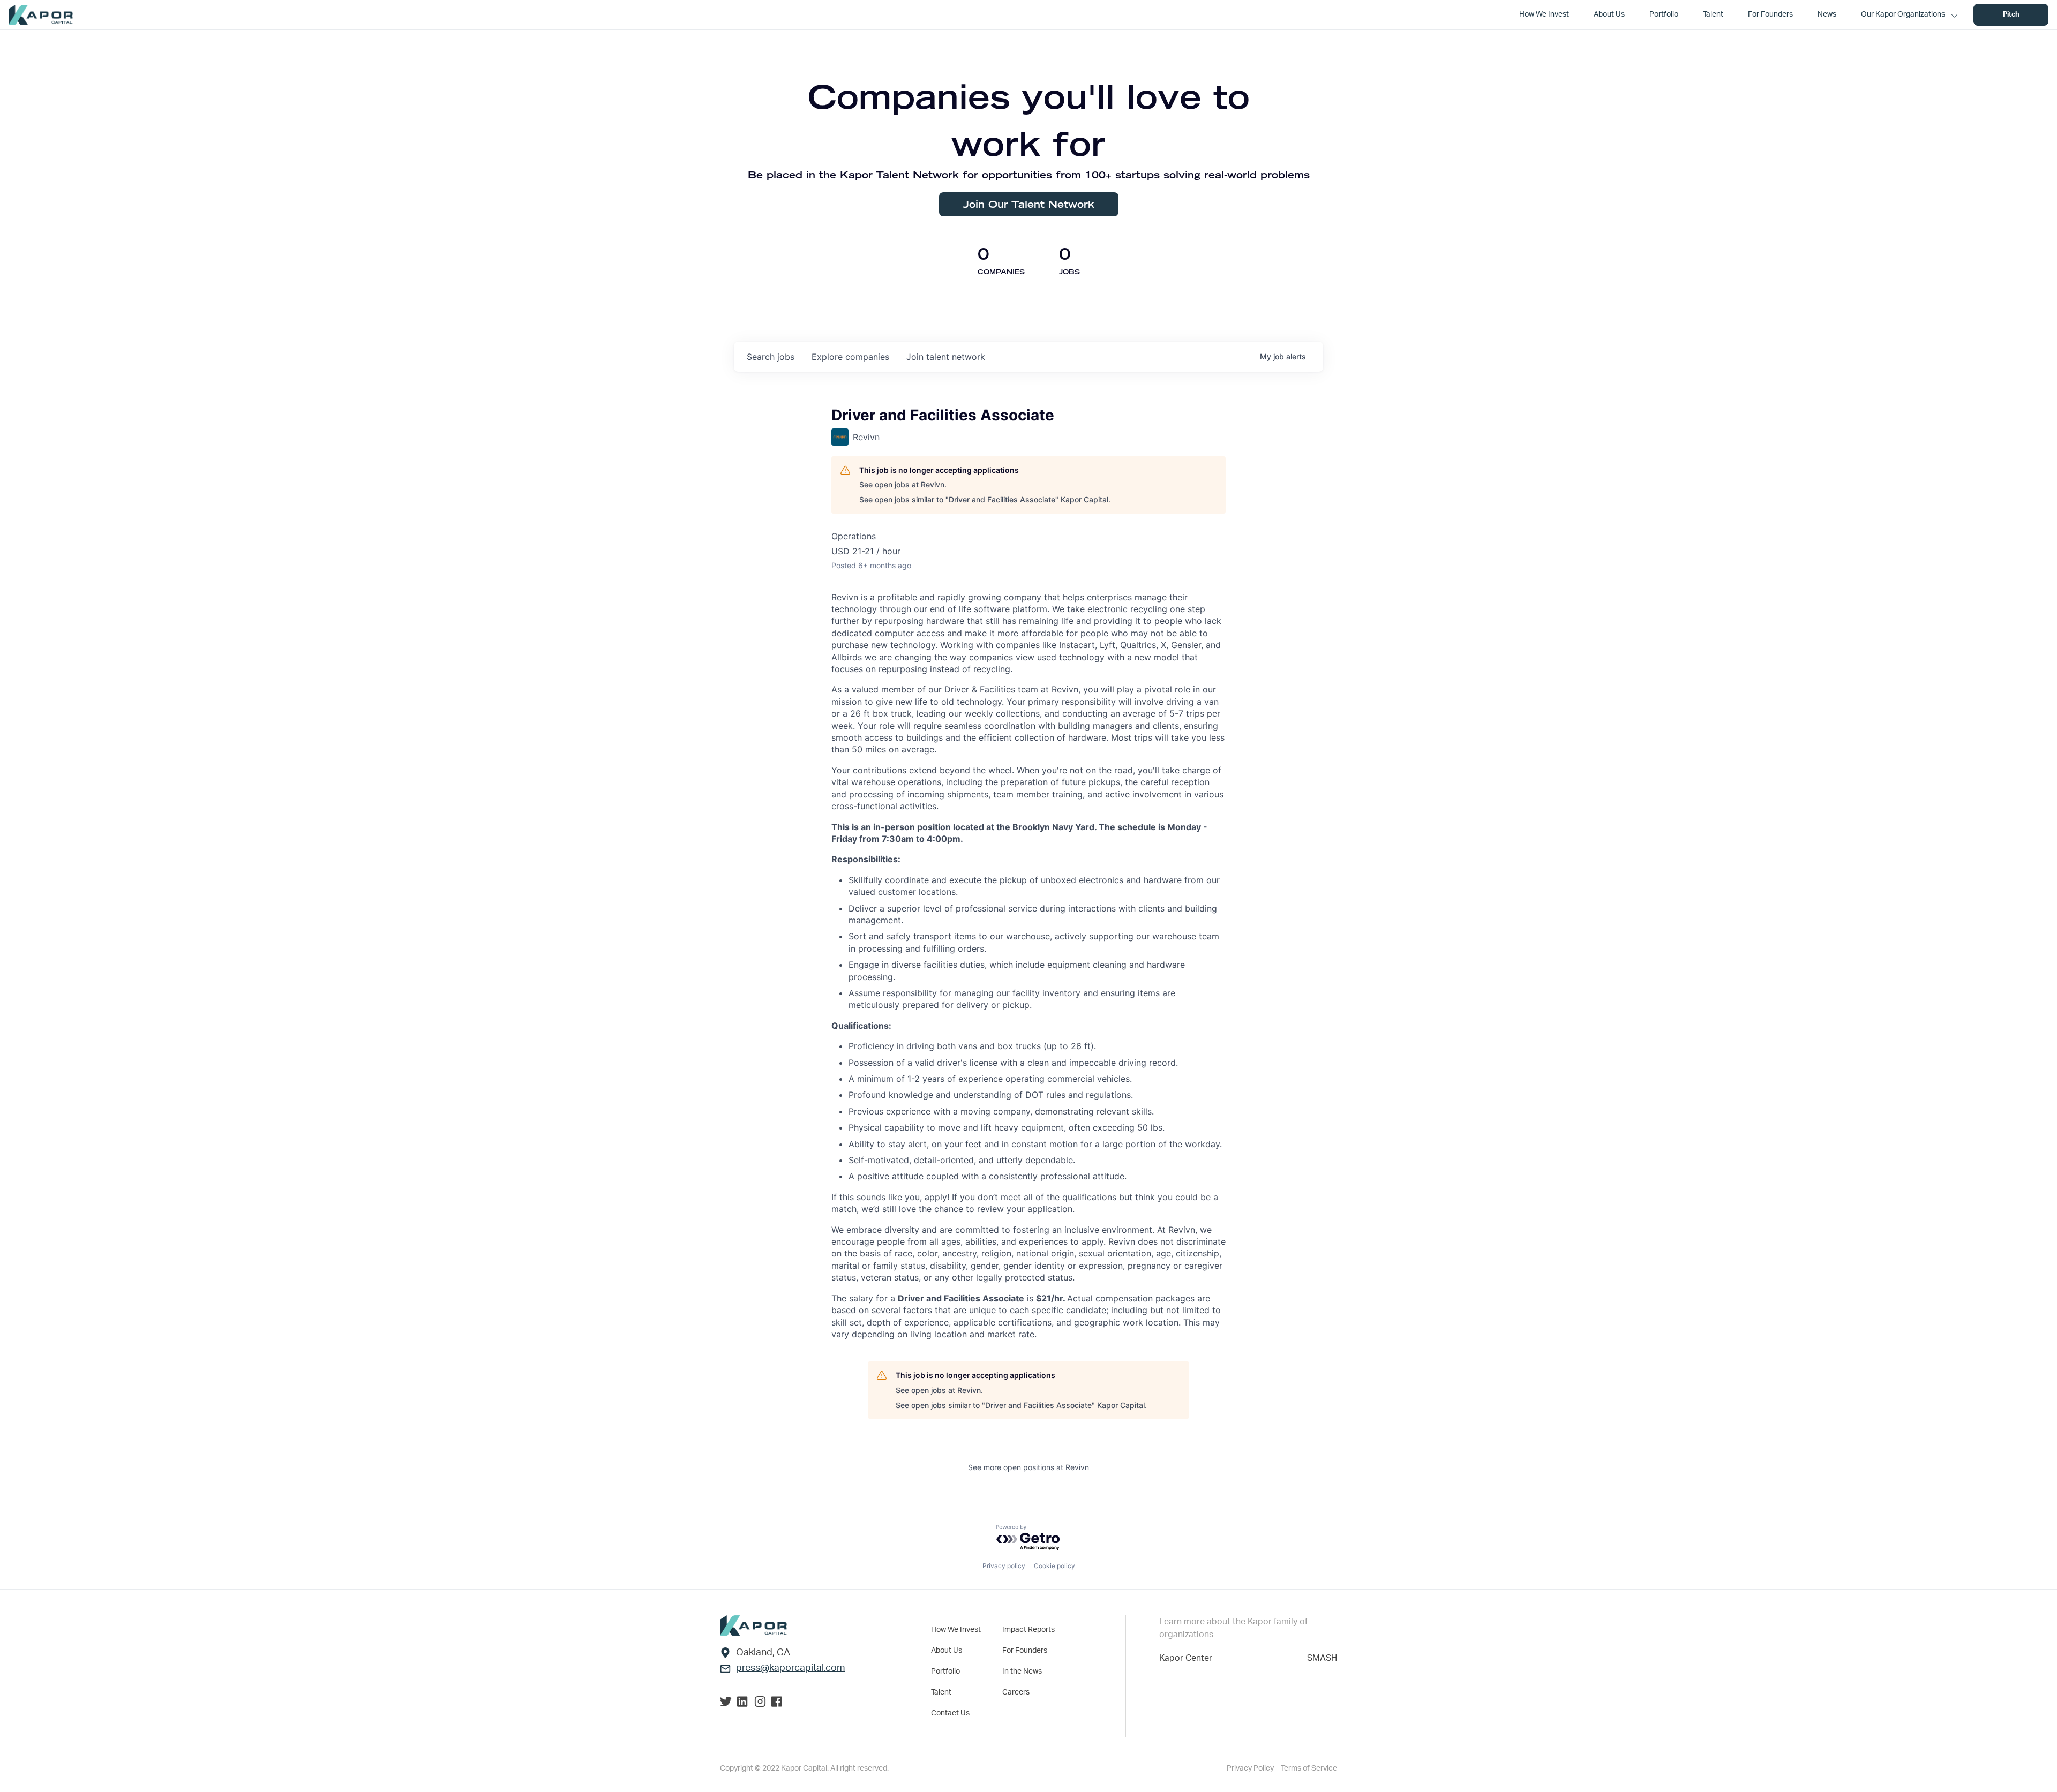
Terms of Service (1309, 1768)
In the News (1022, 1671)
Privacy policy (1004, 1566)
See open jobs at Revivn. (903, 484)
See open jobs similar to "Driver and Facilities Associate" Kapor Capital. (985, 499)
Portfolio (945, 1671)
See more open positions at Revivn (1028, 1467)
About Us (947, 1651)
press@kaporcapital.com (791, 1668)
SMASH (1322, 1658)
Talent (941, 1692)
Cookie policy (1054, 1566)
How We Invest (956, 1630)
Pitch (2011, 15)
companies (850, 357)
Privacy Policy (1251, 1768)
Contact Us (950, 1713)
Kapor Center (1186, 1658)
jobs (771, 357)
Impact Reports (1028, 1630)
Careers (1016, 1692)
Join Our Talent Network (1029, 204)
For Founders (1025, 1651)
